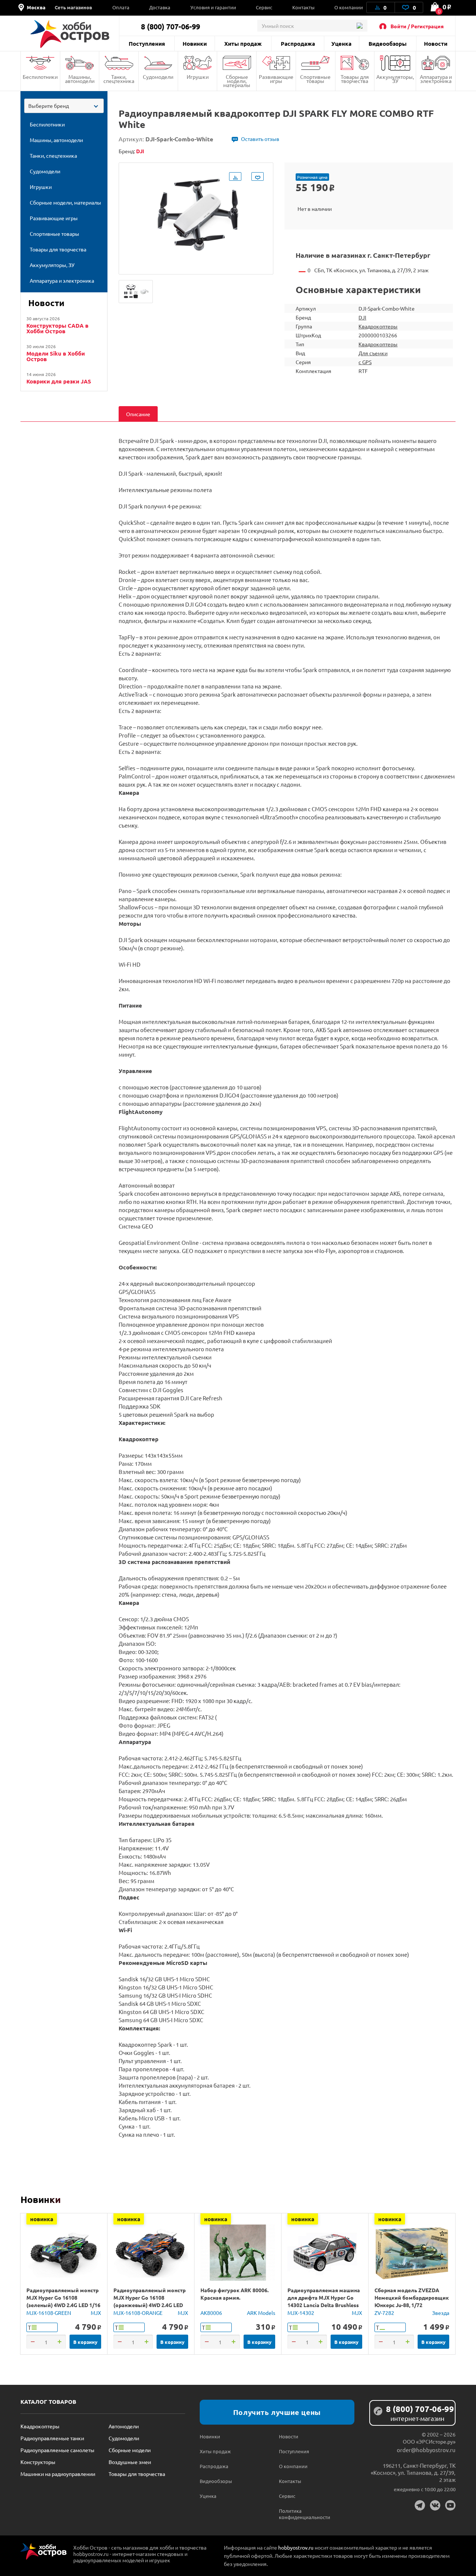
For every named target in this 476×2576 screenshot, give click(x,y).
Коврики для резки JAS (59, 381)
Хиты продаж (243, 44)
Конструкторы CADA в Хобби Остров (57, 328)
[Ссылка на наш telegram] (420, 2505)
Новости (436, 44)
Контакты (303, 7)
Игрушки (198, 77)
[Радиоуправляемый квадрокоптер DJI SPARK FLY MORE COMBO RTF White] (136, 292)
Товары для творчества (355, 79)
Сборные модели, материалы (237, 81)
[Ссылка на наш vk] (435, 2505)
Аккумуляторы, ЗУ (395, 79)
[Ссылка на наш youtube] (450, 2505)
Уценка (341, 44)
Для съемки (373, 353)
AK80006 (211, 2313)
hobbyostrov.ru (296, 2547)
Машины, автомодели (80, 79)
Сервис (264, 7)
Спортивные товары (315, 79)
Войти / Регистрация (417, 26)
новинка (42, 2219)
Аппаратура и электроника (436, 79)
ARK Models (261, 2313)
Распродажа (298, 44)
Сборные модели (130, 2450)
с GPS (365, 362)
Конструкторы (38, 2462)
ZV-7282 (384, 2313)
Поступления (147, 44)
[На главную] (70, 34)
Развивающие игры (276, 79)
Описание (138, 414)
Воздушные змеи (130, 2462)
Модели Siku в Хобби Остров (56, 356)
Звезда (441, 2313)
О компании (349, 7)
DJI (362, 317)
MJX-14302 (301, 2313)
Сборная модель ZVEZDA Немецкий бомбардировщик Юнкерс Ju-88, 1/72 (412, 2297)
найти (359, 26)
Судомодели (158, 77)
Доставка (160, 7)
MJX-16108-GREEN (49, 2313)
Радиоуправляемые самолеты (57, 2450)
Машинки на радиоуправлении (58, 2474)
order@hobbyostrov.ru (426, 2450)
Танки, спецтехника (119, 79)
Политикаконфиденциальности (299, 2514)
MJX (96, 2313)
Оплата (121, 7)
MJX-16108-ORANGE (138, 2313)
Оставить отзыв (260, 139)
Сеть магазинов (73, 7)
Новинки (195, 44)
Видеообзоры (387, 44)
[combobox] (64, 106)
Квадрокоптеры (378, 326)
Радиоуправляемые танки (52, 2438)
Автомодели (124, 2426)
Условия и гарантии (213, 7)
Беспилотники (40, 77)
